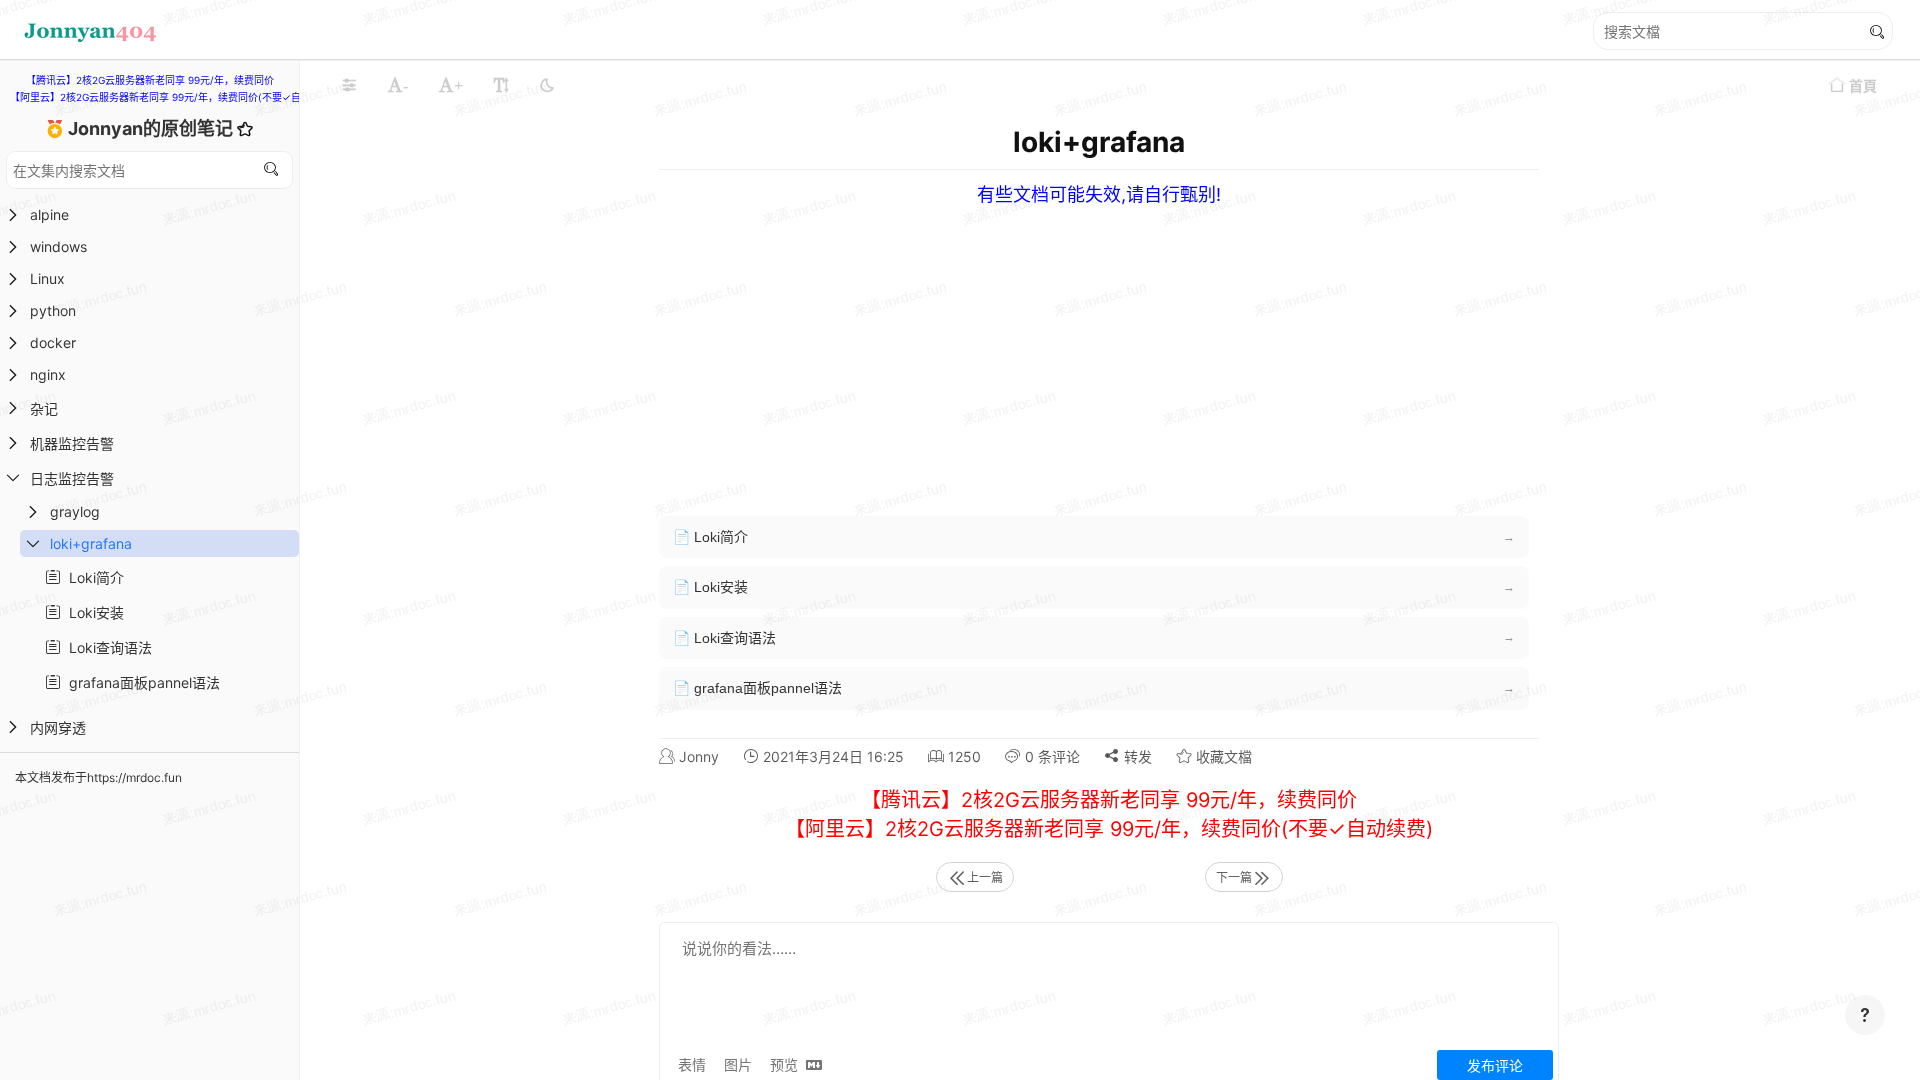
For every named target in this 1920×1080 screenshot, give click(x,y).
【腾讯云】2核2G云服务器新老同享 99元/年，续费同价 (150, 80)
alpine (49, 214)
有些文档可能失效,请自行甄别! (1099, 194)
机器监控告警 (72, 443)
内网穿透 (58, 727)
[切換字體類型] (501, 85)
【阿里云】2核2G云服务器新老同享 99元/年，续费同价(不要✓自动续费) (172, 97)
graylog (75, 511)
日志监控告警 (72, 478)
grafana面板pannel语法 (140, 682)
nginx (48, 374)
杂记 (44, 408)
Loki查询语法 (106, 647)
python (53, 310)
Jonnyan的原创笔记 (152, 128)
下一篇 (1234, 877)
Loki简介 (92, 577)
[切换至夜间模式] (547, 85)
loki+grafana (91, 543)
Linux (47, 278)
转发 (1136, 756)
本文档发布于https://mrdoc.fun (98, 777)
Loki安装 (92, 612)
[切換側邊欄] (349, 85)
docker (53, 342)
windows (58, 246)
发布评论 (1495, 1065)
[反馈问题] (1865, 1015)
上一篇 (985, 877)
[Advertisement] (1269, 346)
